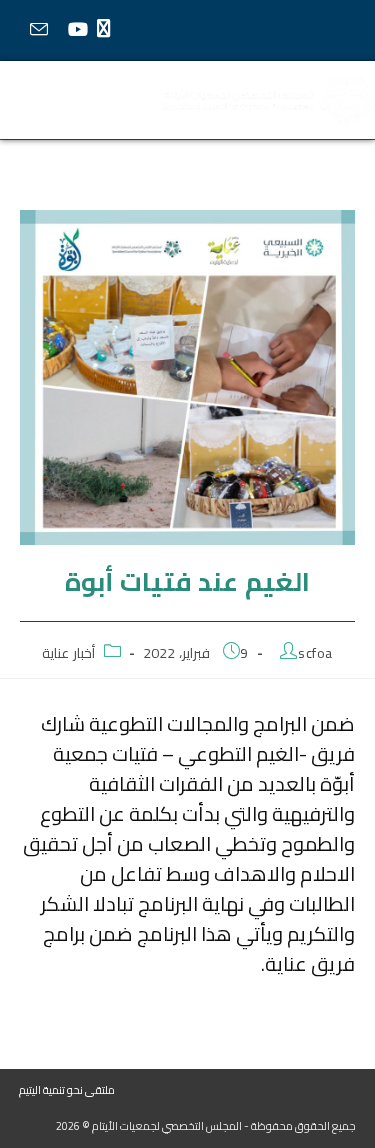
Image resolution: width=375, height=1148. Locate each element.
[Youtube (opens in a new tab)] (77, 29)
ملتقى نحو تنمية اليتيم (67, 1090)
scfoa (315, 653)
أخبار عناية (68, 653)
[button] (62, 100)
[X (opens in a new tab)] (108, 29)
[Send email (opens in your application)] (38, 30)
